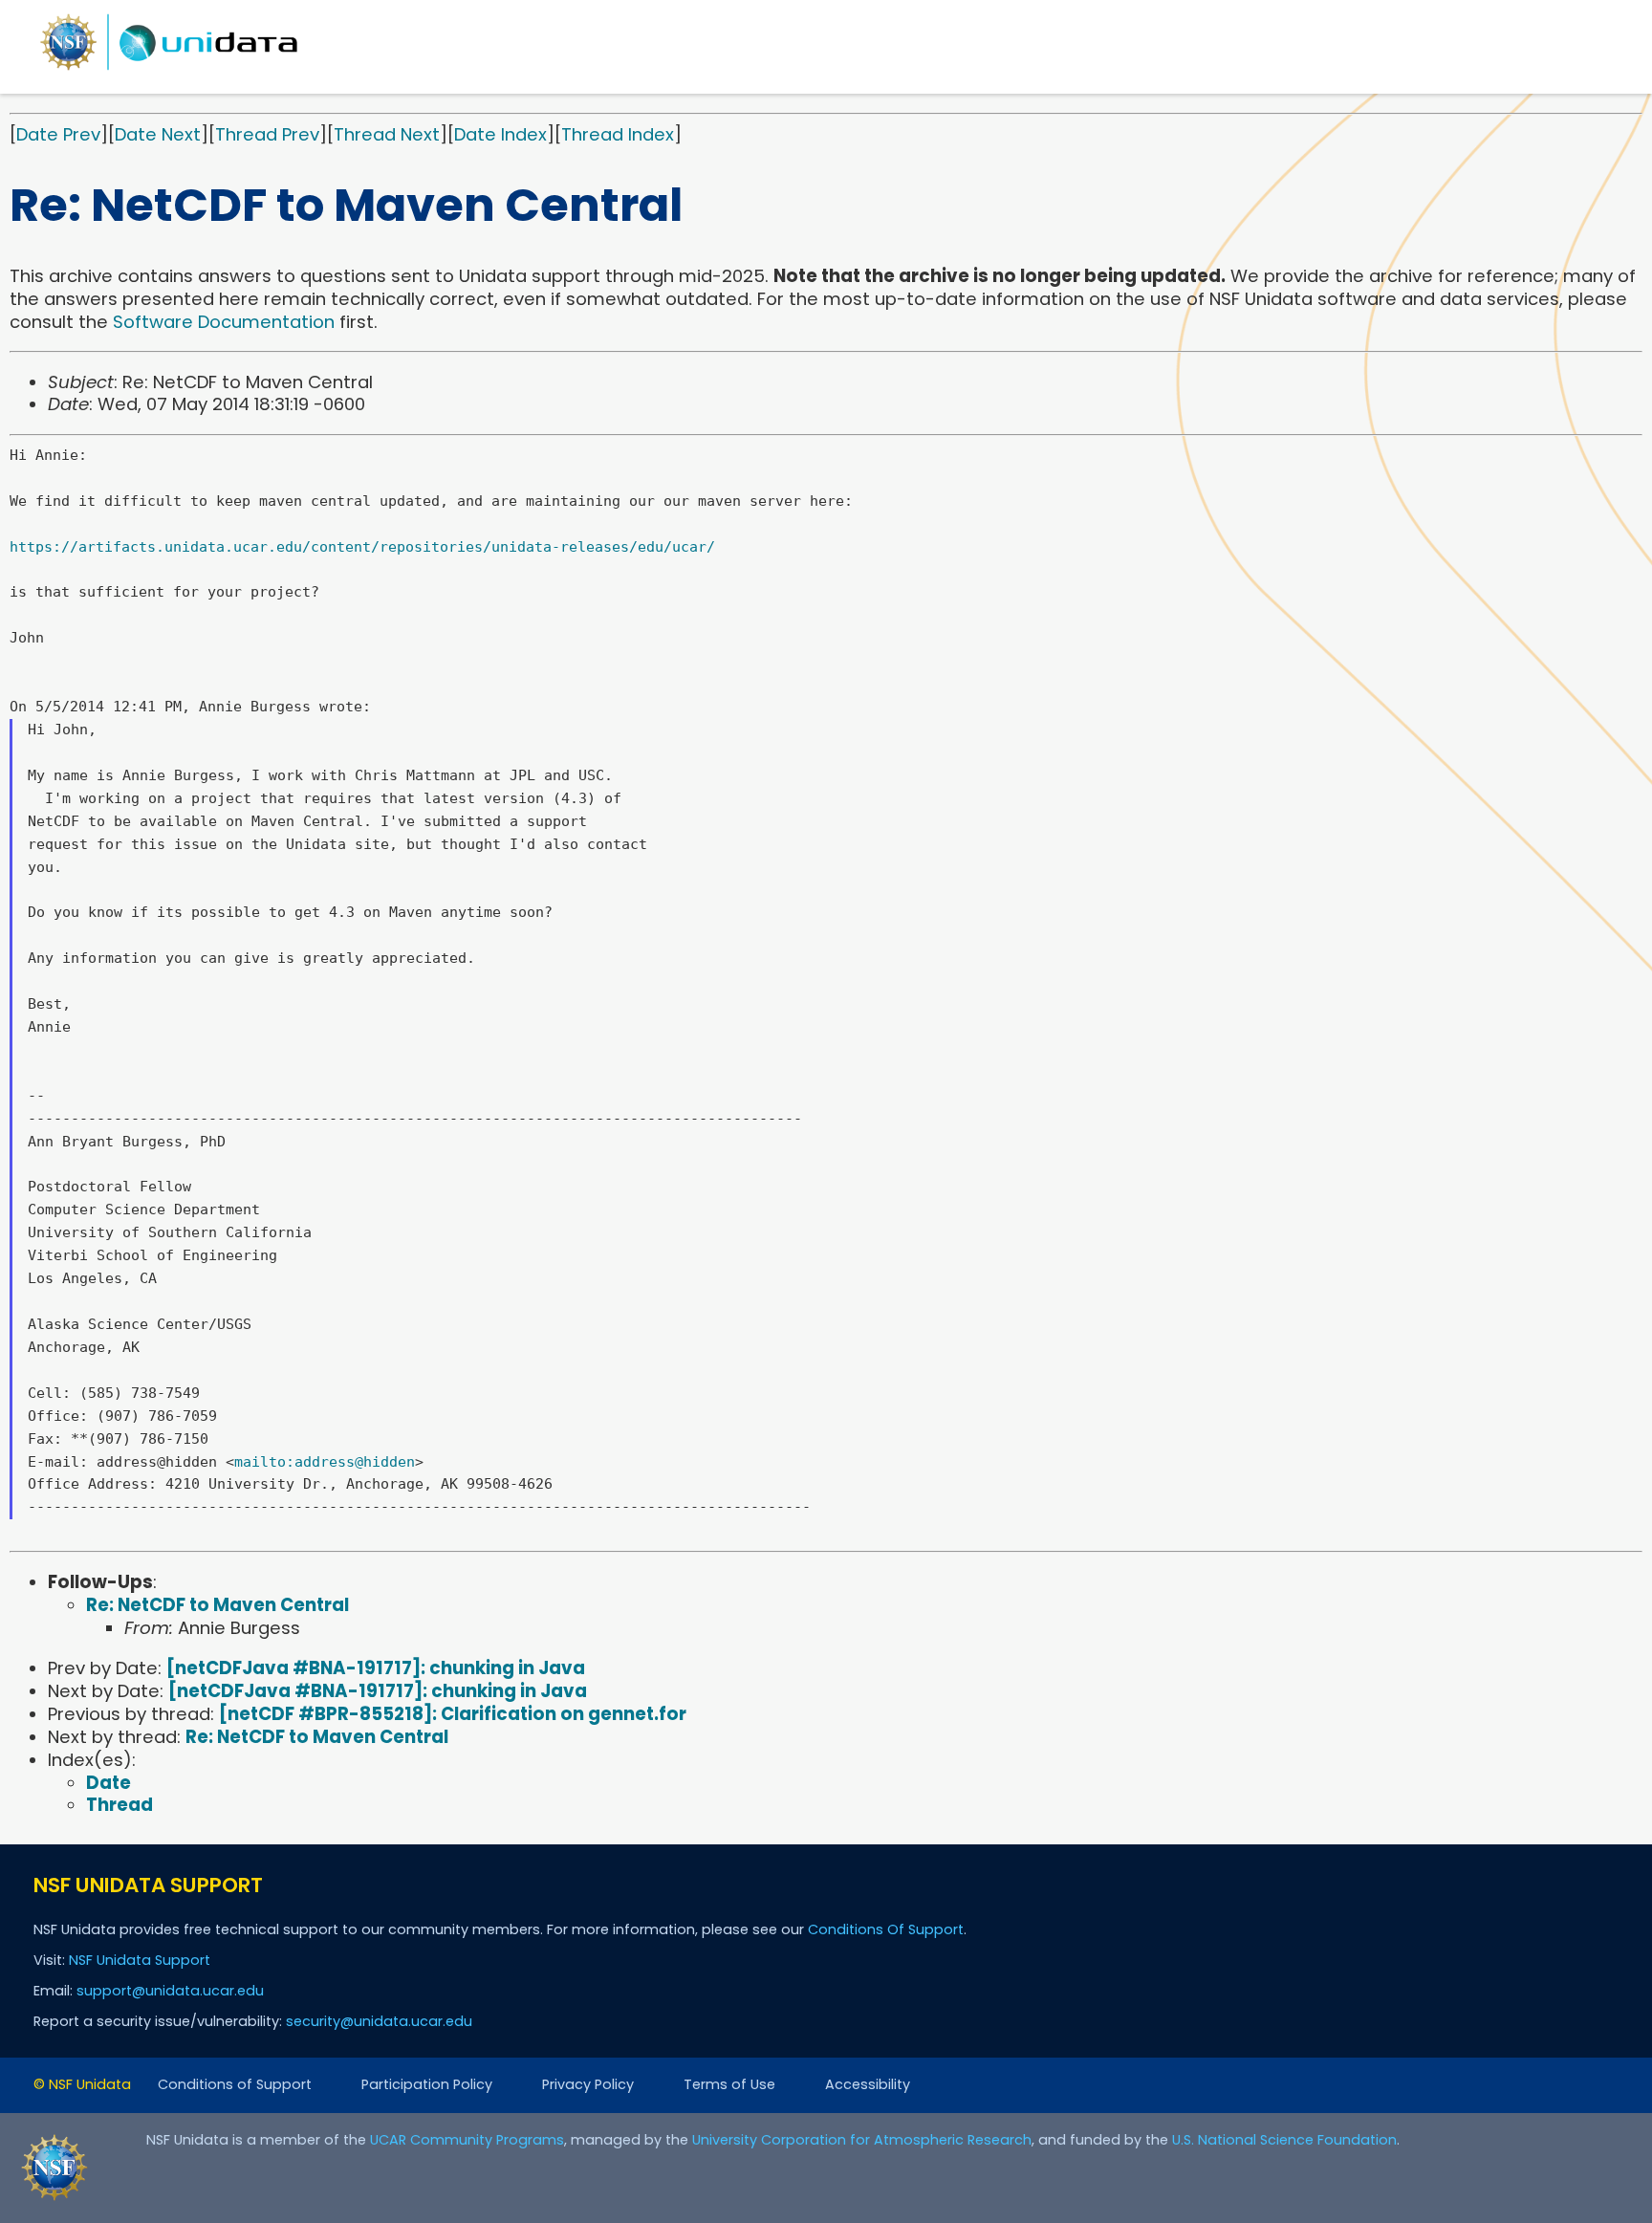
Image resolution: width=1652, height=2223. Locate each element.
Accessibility (868, 2084)
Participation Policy (427, 2084)
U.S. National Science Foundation (1284, 2140)
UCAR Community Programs (467, 2140)
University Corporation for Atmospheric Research (862, 2140)
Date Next (158, 134)
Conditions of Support (235, 2084)
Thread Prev (267, 134)
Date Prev (58, 134)
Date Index (500, 134)
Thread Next (387, 134)
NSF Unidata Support (140, 1960)
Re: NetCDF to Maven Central (217, 1605)
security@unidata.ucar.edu (379, 2021)
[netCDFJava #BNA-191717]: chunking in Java (376, 1668)
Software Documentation (224, 322)
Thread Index (618, 134)
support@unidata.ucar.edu (170, 1991)
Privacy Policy (588, 2084)
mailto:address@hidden (325, 1462)
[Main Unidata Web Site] (169, 69)
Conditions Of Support (886, 1929)
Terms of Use (729, 2084)
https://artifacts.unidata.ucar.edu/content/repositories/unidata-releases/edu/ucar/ (362, 547)
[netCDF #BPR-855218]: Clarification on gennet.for (453, 1714)
